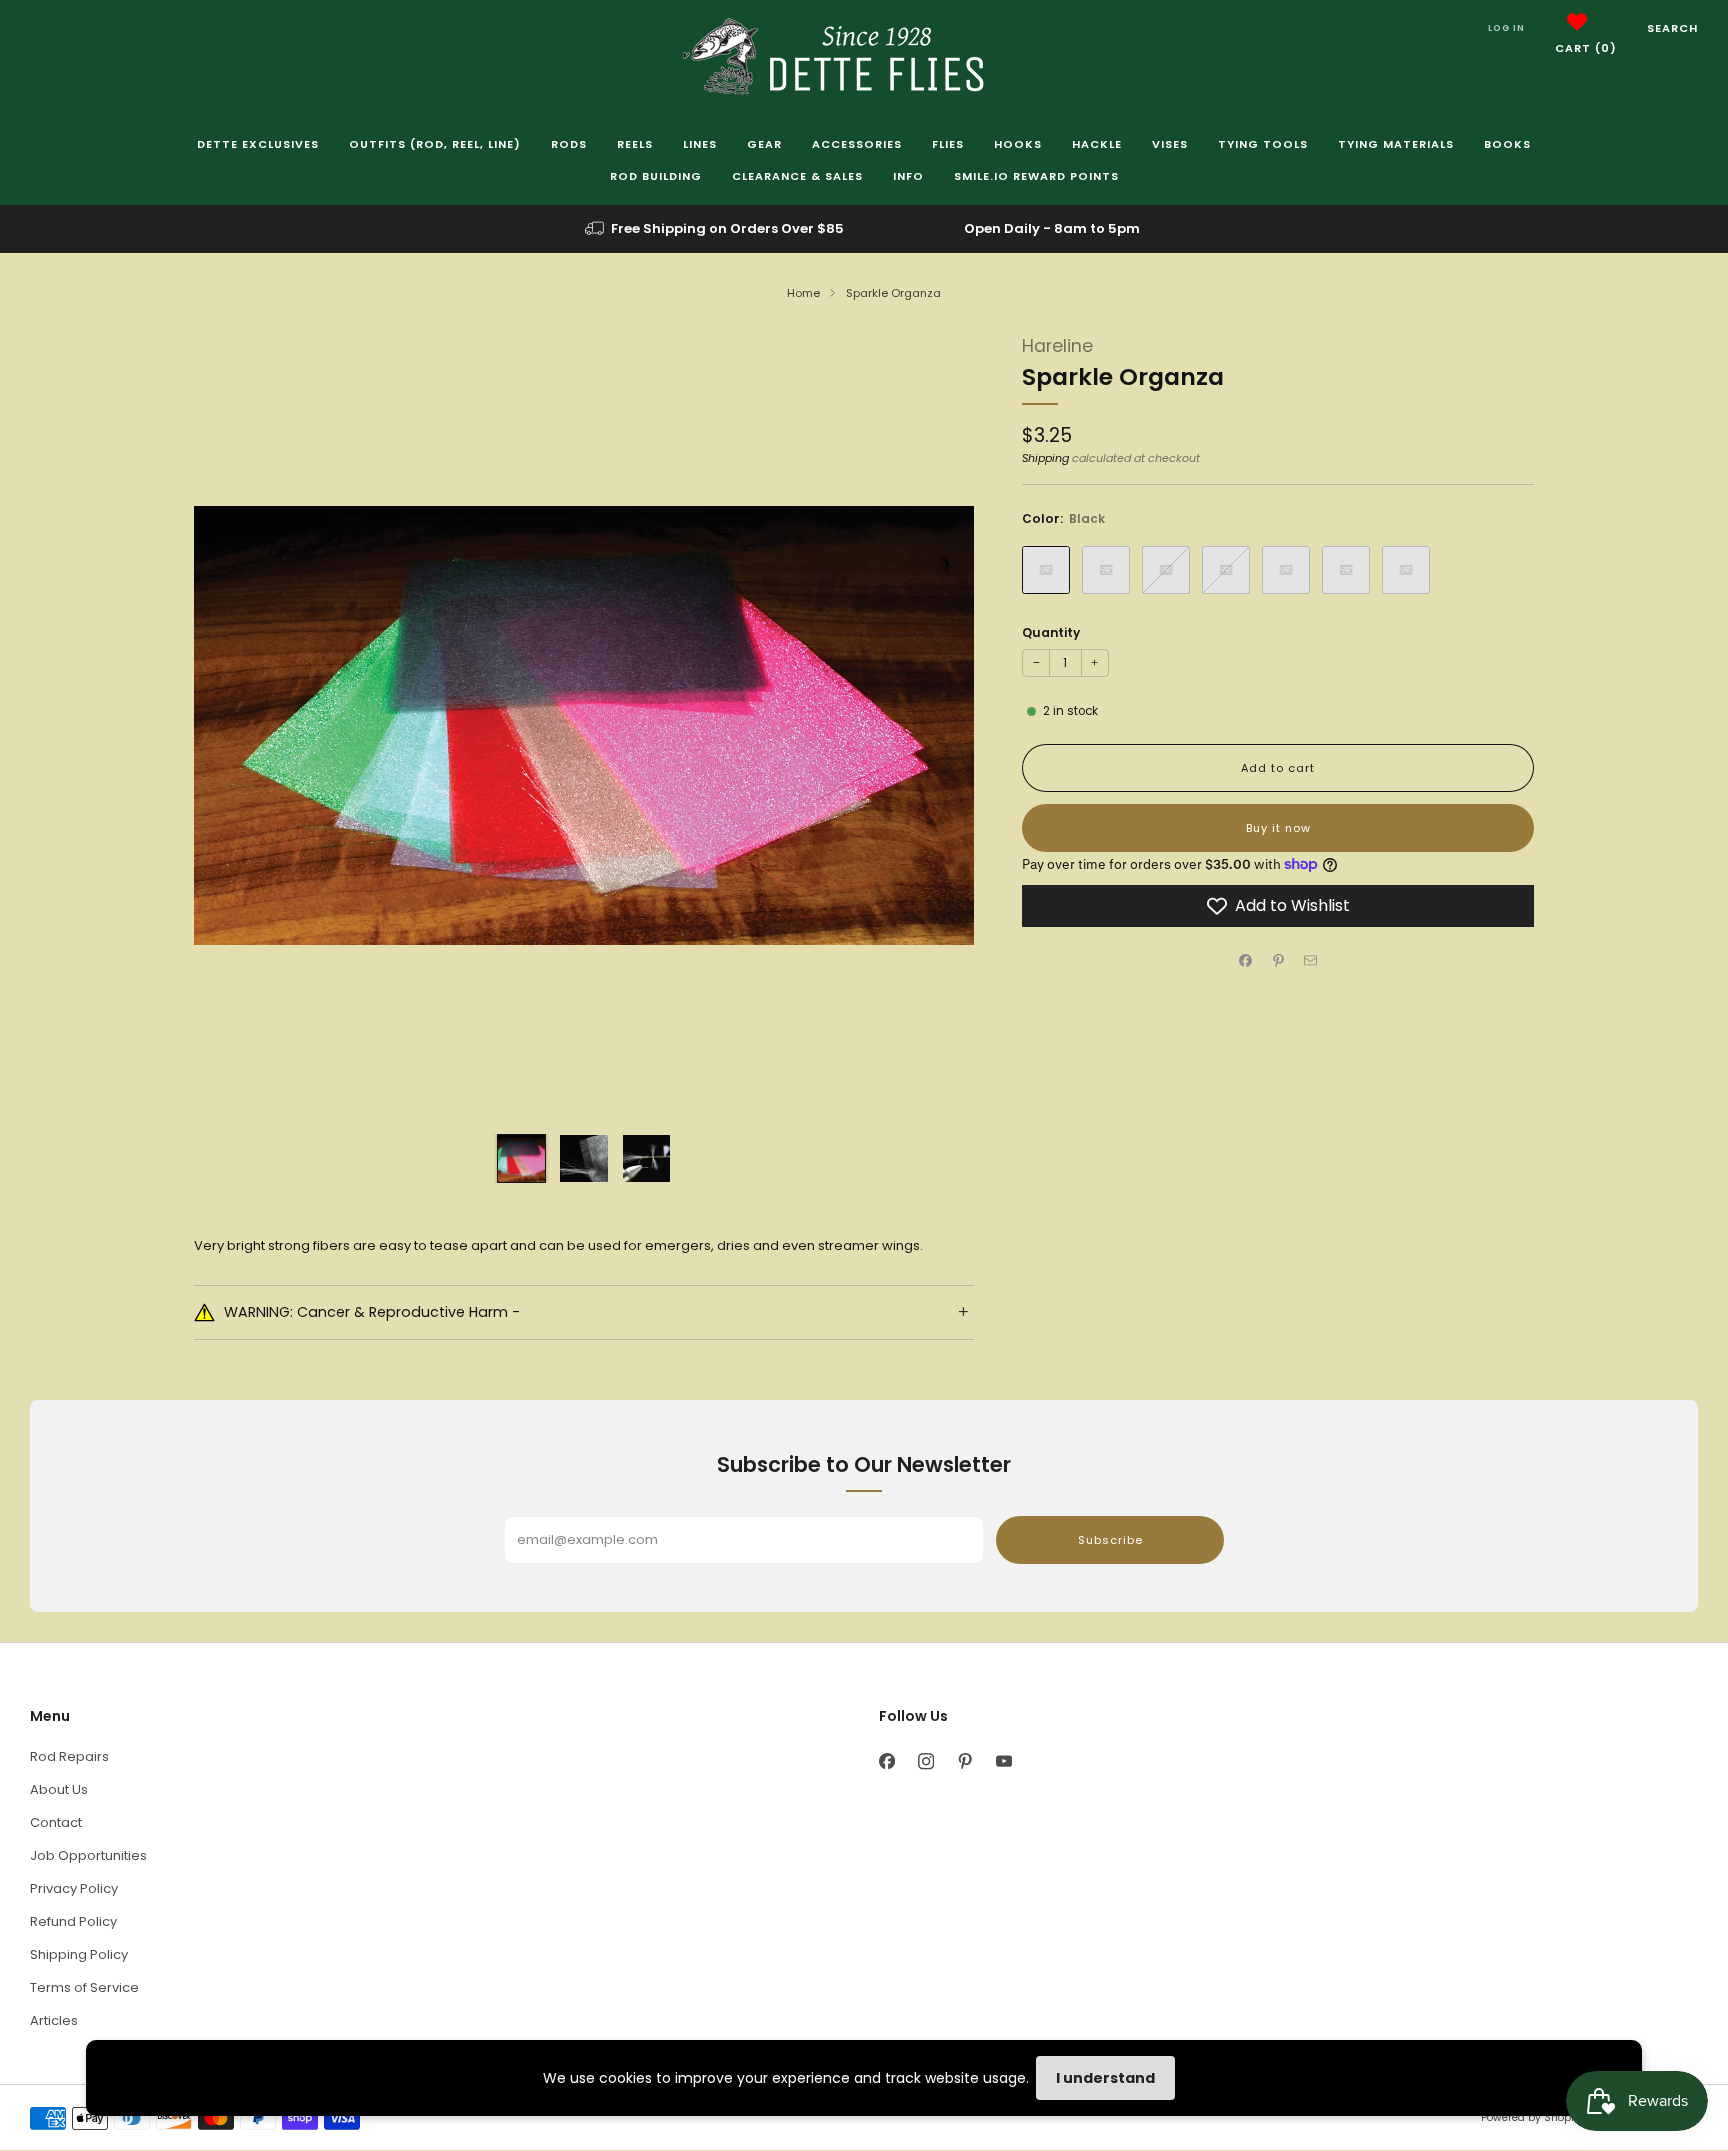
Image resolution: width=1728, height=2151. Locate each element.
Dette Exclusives (258, 144)
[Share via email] (1311, 961)
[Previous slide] (233, 726)
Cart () (1586, 48)
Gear (764, 144)
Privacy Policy (74, 1888)
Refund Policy (73, 1921)
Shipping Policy (79, 1954)
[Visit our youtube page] (1003, 1761)
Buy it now (1278, 828)
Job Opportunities (88, 1855)
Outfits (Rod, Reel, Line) (435, 144)
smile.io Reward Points (1036, 176)
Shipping (1045, 458)
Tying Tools (1263, 144)
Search (1672, 28)
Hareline (1057, 346)
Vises (1170, 144)
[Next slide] (935, 726)
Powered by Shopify (1532, 2117)
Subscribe (1110, 1540)
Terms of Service (84, 1987)
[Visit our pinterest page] (964, 1761)
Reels (635, 144)
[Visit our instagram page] (925, 1761)
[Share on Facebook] (1246, 961)
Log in (1506, 28)
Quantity (1051, 632)
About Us (59, 1789)
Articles (54, 2020)
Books (1507, 144)
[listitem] (716, 229)
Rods (569, 144)
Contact (56, 1822)
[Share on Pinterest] (1278, 961)
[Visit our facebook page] (886, 1761)
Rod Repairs (69, 1756)
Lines (700, 144)
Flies (948, 144)
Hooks (1018, 144)
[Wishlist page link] (1577, 22)
